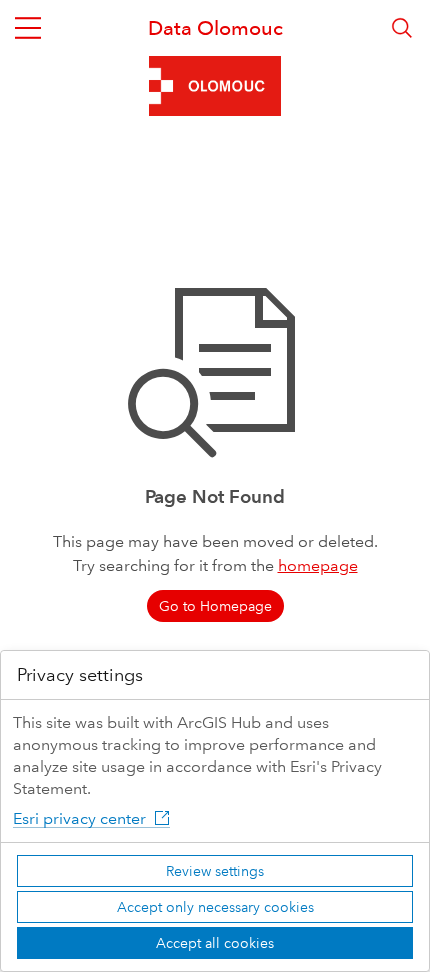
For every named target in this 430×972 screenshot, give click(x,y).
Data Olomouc (215, 28)
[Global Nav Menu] (28, 28)
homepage (318, 565)
